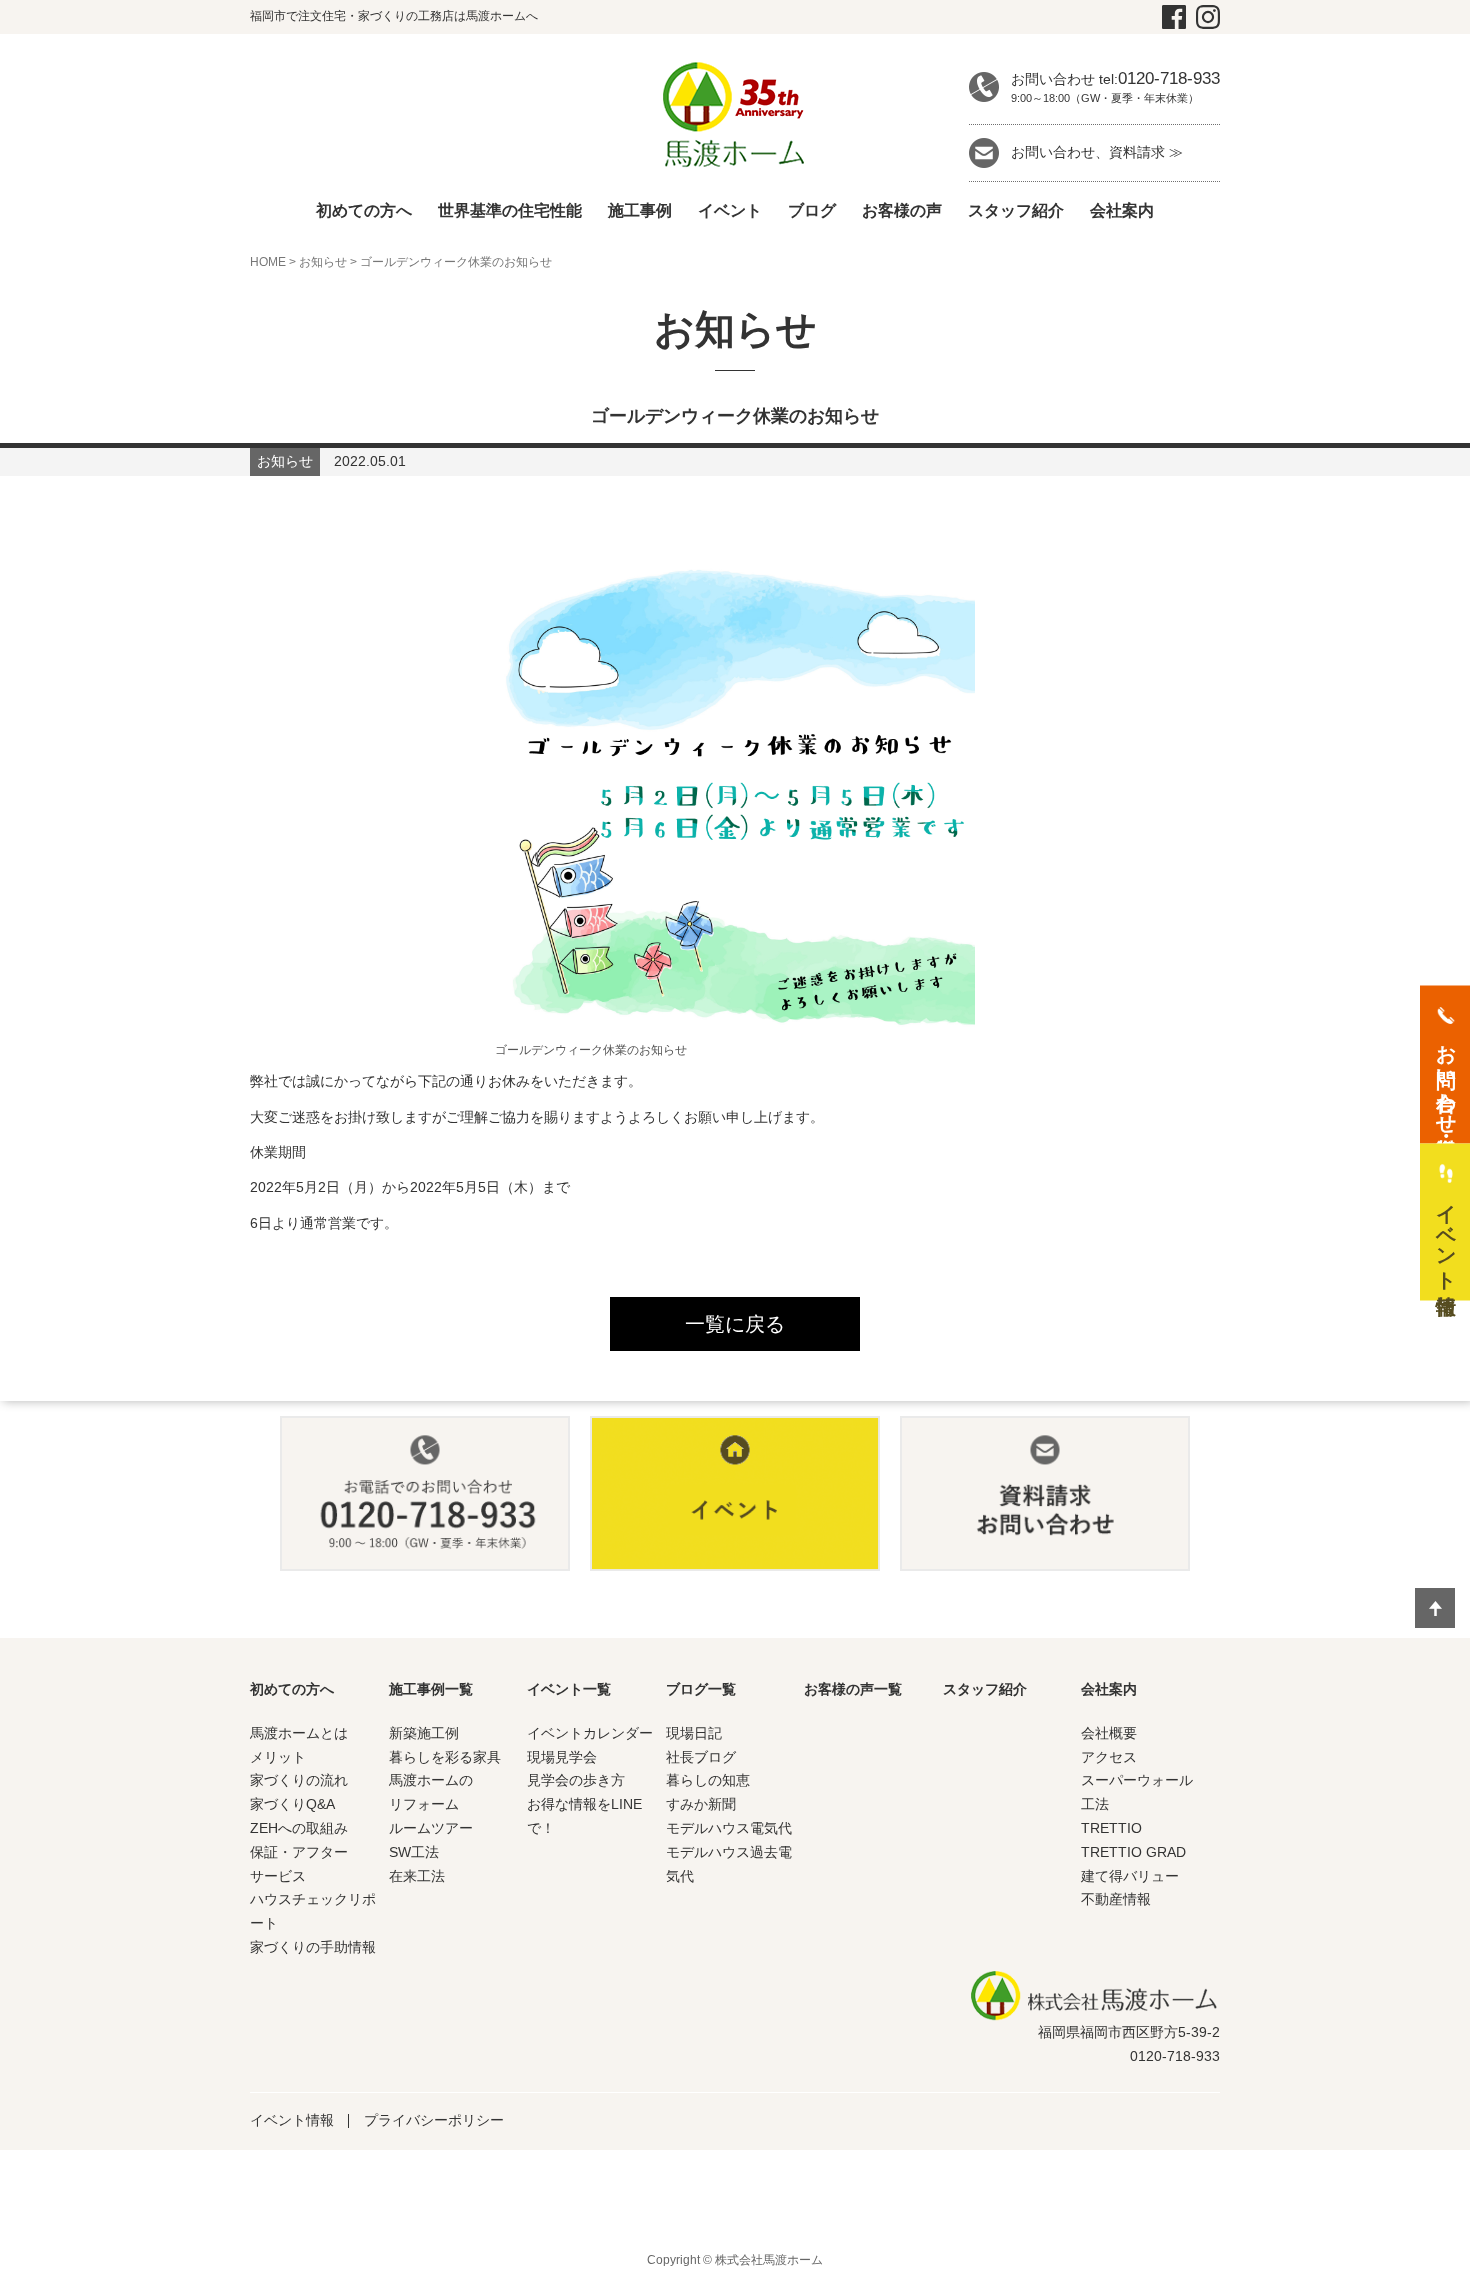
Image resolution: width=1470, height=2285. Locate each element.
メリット (278, 1757)
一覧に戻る (735, 1324)
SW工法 (414, 1852)
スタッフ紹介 (1016, 210)
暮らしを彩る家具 (445, 1757)
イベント (730, 210)
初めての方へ (364, 210)
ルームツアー (431, 1828)
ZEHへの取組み (299, 1828)
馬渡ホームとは (299, 1733)
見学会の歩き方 (576, 1780)
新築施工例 (424, 1733)
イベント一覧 (569, 1689)
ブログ (812, 210)
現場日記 (694, 1733)
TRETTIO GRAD (1133, 1852)
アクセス (1109, 1757)
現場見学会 (562, 1757)
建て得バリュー (1130, 1876)
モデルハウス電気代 (729, 1828)
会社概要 (1109, 1733)
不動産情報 (1116, 1899)
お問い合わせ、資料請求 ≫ (1097, 152)
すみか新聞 (701, 1804)
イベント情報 (292, 2120)
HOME (268, 262)
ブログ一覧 (701, 1689)
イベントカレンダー (590, 1733)
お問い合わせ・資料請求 (1446, 1077)
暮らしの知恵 (708, 1780)
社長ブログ (701, 1757)
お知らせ (323, 262)
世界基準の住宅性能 (510, 210)
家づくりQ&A (292, 1804)
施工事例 (640, 210)
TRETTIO (1111, 1828)
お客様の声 (902, 210)
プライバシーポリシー (434, 2120)
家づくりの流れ (299, 1780)
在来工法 (417, 1876)
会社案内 (1122, 210)
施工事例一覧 (431, 1689)
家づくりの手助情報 (313, 1947)
